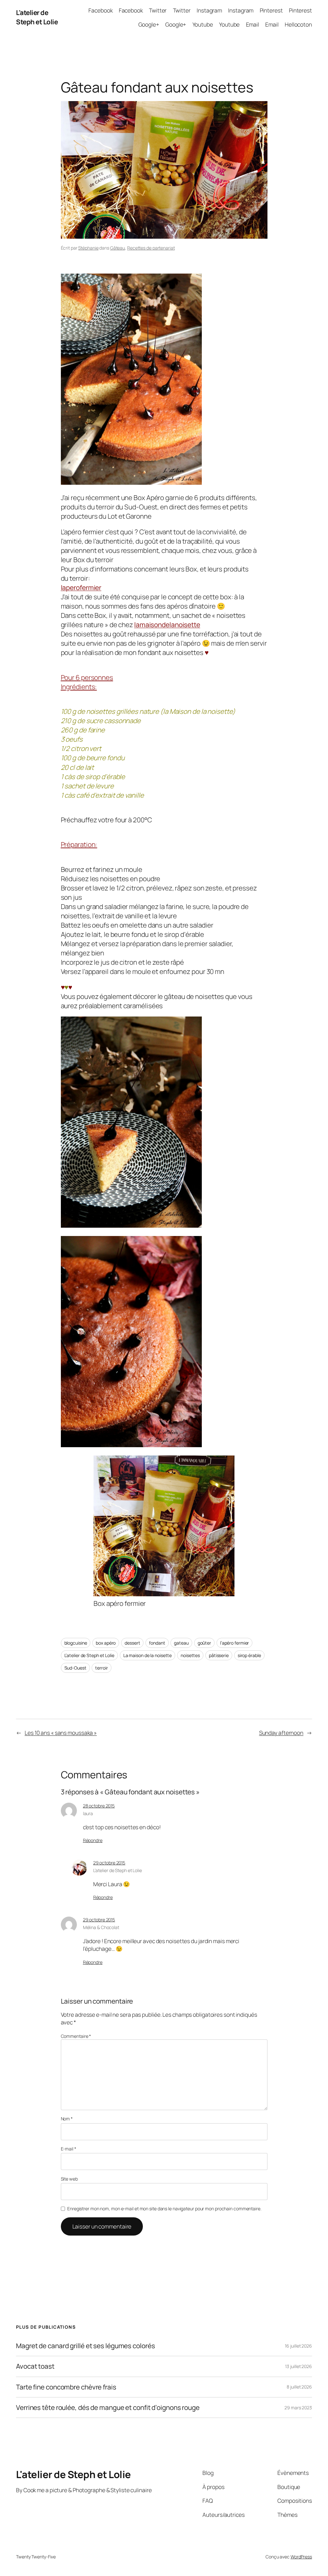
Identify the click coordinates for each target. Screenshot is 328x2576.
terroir (101, 1668)
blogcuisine (76, 1643)
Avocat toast (35, 2366)
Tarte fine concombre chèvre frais (66, 2387)
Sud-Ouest (75, 1668)
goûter (204, 1643)
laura (88, 1813)
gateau (181, 1643)
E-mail (69, 2149)
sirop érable (249, 1655)
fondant (157, 1643)
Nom (67, 2119)
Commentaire (76, 2036)
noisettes (190, 1655)
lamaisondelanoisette (167, 625)
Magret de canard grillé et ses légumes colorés (85, 2346)
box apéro (106, 1643)
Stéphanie (88, 248)
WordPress (301, 2557)
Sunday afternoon (281, 1733)
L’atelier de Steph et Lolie (89, 1655)
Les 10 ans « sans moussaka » (61, 1733)
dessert (132, 1643)
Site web (69, 2179)
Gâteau (118, 248)
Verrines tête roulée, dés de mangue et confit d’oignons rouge (108, 2408)
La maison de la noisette (148, 1655)
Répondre (93, 1840)
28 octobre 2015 (99, 1806)
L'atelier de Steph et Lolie (37, 17)
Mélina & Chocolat (101, 1927)
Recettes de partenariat (151, 248)
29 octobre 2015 (109, 1863)
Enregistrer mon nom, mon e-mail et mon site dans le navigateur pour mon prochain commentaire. (164, 2209)
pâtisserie (219, 1655)
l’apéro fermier (235, 1643)
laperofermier (81, 587)
